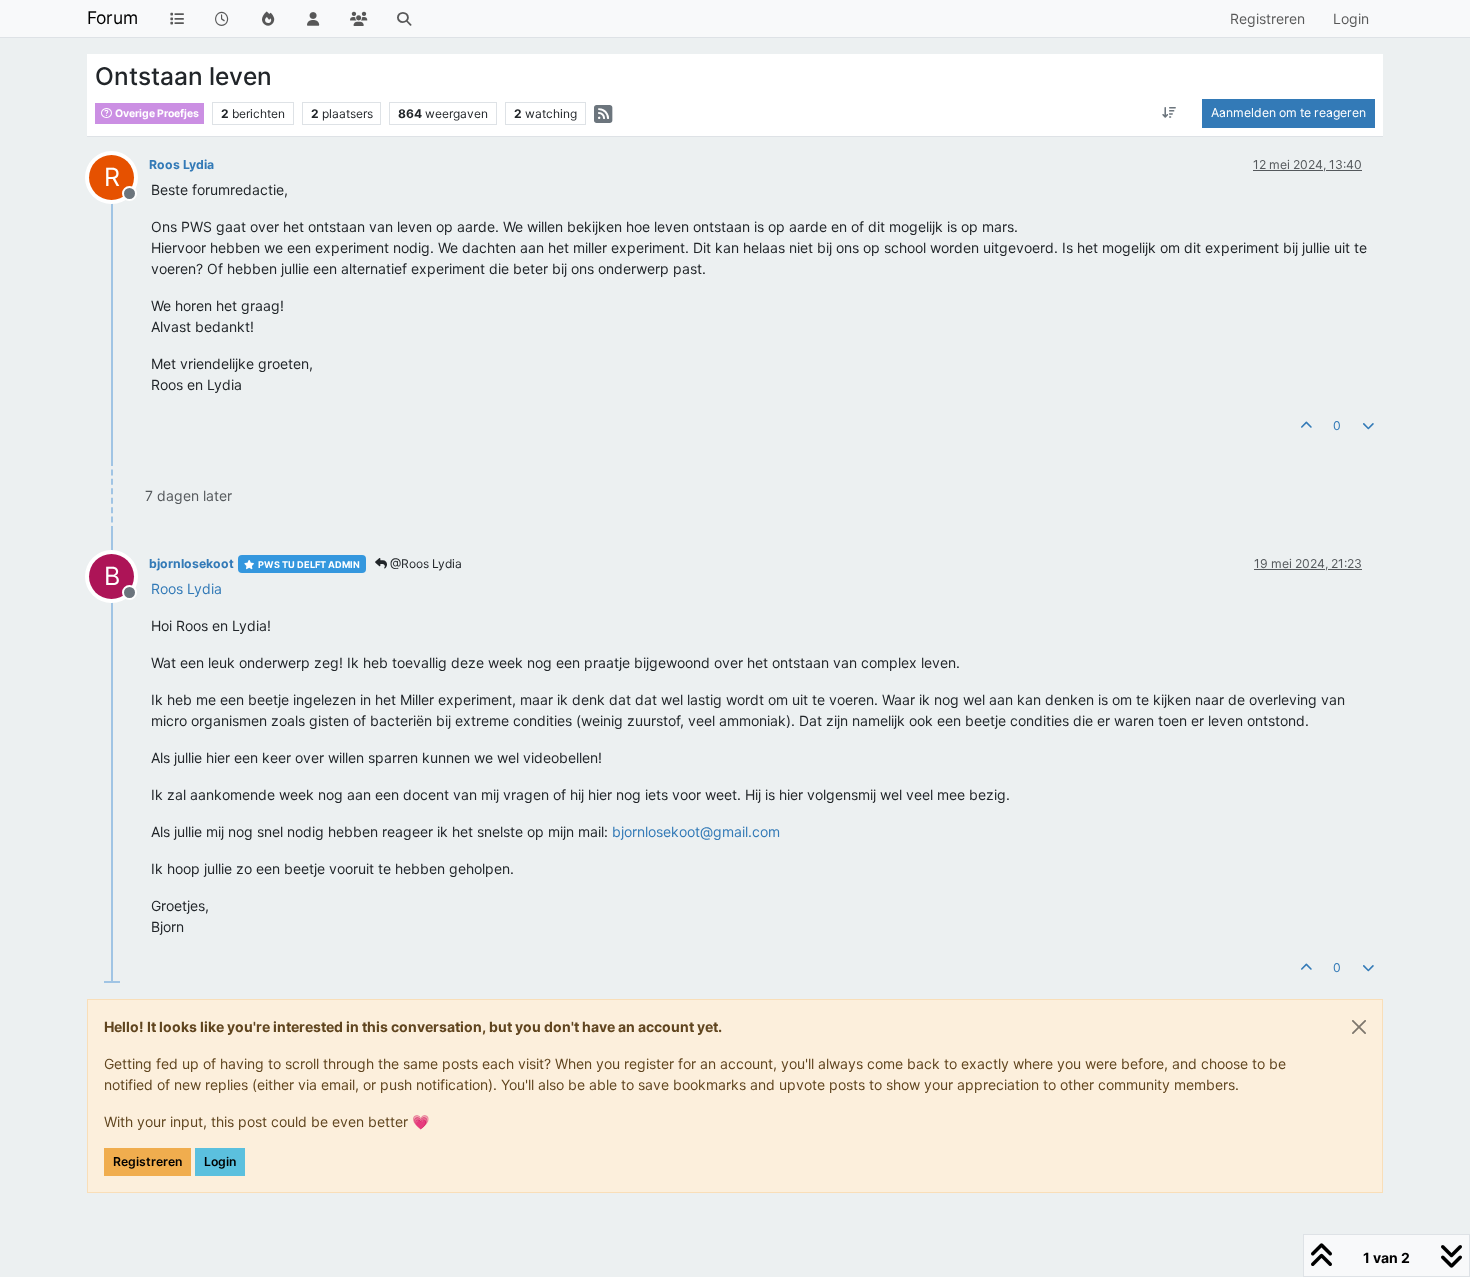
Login (220, 1161)
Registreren (147, 1161)
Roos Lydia (181, 164)
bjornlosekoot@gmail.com (696, 831)
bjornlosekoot (191, 563)
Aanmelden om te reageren (1288, 112)
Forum (112, 17)
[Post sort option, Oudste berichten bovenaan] (1169, 113)
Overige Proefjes (156, 113)
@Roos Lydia (424, 563)
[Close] (1359, 1027)
